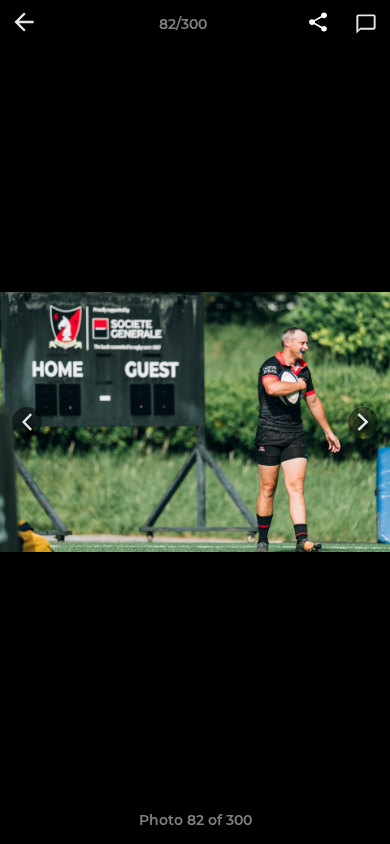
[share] (318, 24)
